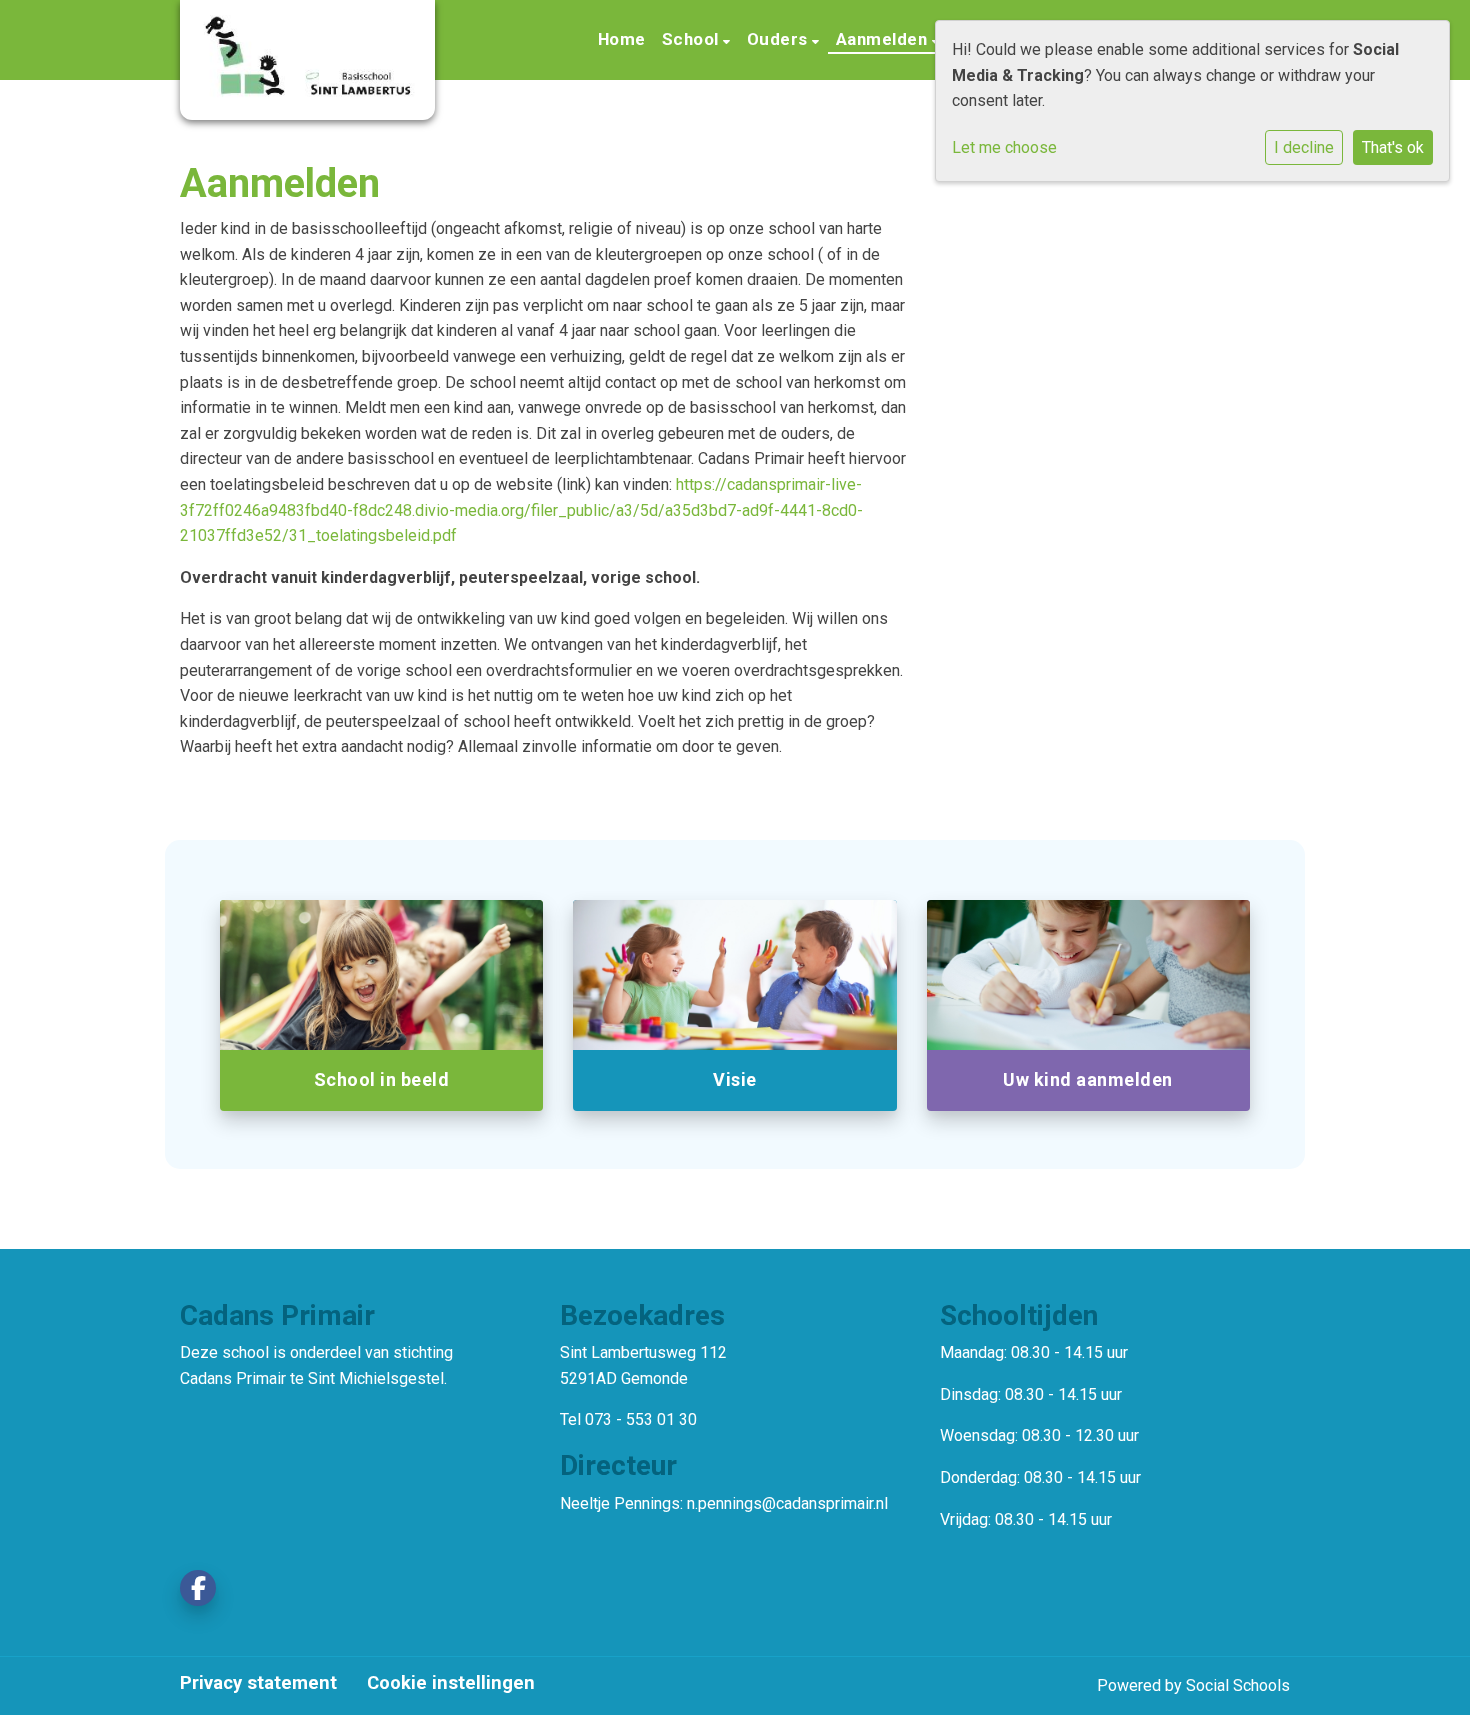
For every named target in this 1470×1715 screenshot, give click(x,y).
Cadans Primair (233, 1378)
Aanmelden (884, 39)
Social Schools (1238, 1685)
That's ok (1393, 147)
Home (622, 39)
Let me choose (1004, 147)
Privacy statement (258, 1683)
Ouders (780, 39)
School (693, 39)
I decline (1304, 147)
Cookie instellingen (451, 1683)
